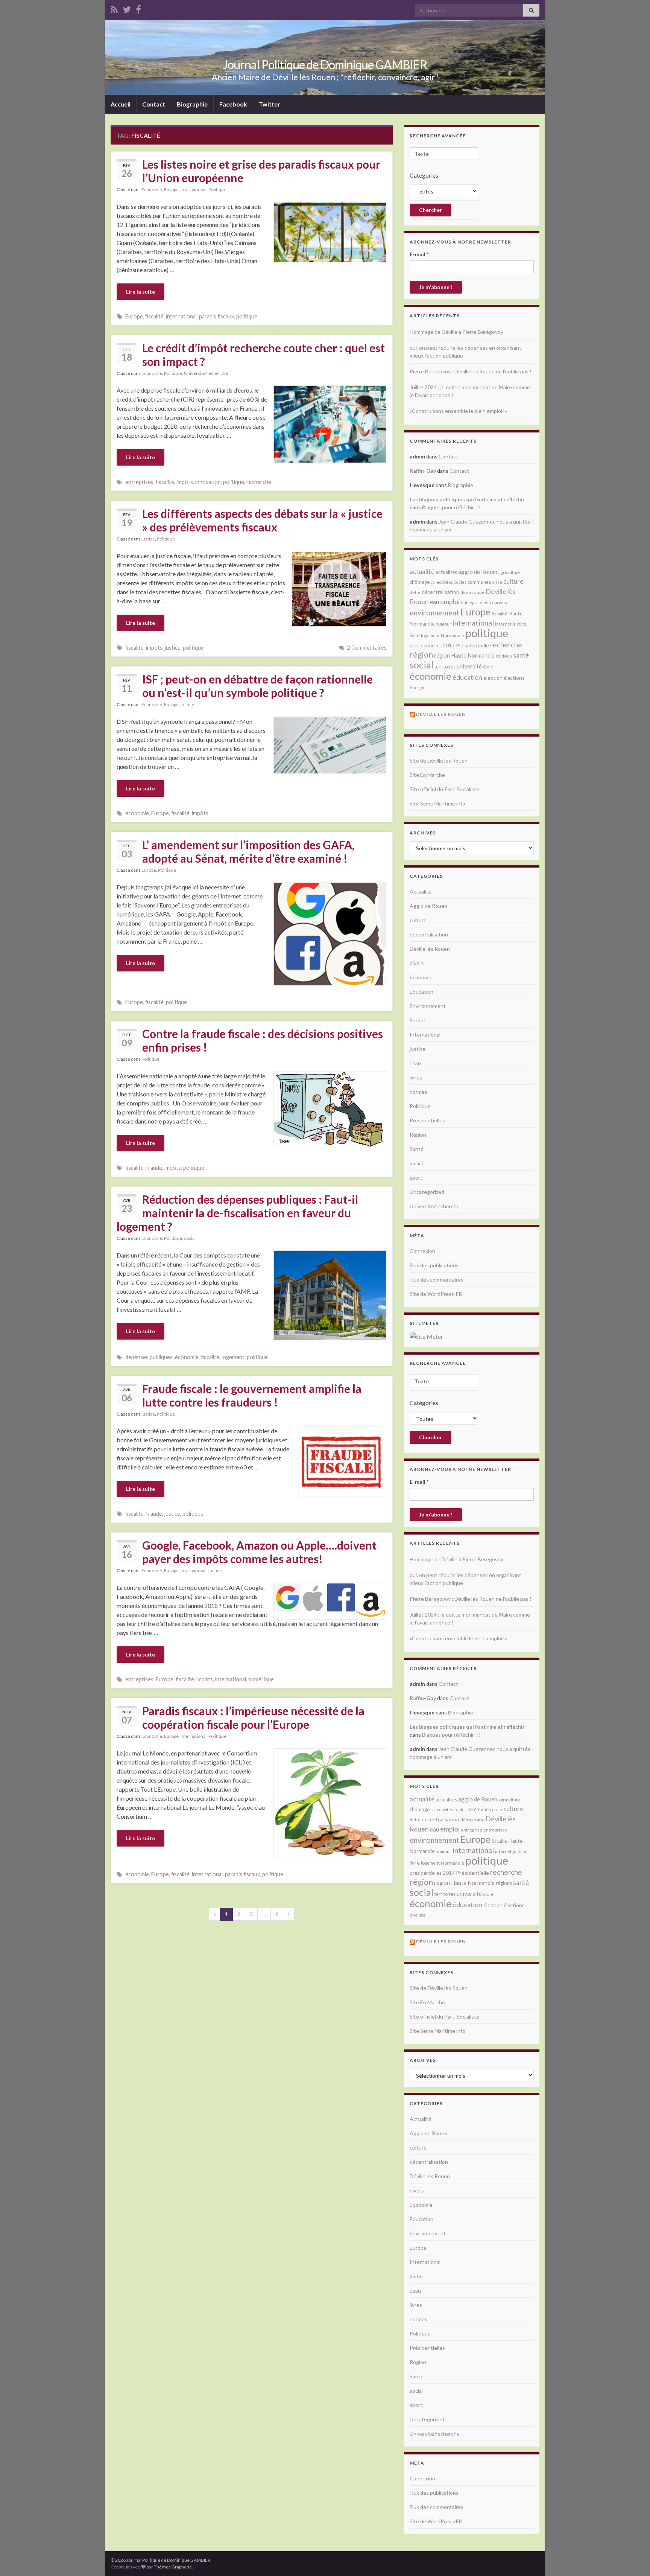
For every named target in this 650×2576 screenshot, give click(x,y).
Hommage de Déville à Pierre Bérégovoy (456, 332)
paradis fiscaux (216, 316)
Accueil (121, 104)
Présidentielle (472, 645)
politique (247, 316)
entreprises (139, 482)
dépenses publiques (149, 1357)
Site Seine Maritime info (437, 803)
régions (504, 656)
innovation (208, 482)
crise (497, 582)
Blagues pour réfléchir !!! (451, 507)
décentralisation (440, 592)
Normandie (453, 636)
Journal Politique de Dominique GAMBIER (325, 65)
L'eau (415, 1063)
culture (513, 581)
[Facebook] (138, 8)
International (194, 190)
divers (417, 963)
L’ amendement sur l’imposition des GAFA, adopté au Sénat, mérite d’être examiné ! (248, 851)
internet (503, 624)
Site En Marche (427, 775)
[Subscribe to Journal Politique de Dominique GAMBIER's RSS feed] (114, 8)
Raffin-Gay (423, 471)
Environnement (428, 1006)
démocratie (472, 592)
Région (418, 1135)
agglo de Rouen (478, 572)
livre (415, 635)
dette (415, 592)
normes (418, 1092)
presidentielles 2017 (432, 646)
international (181, 316)
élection (493, 678)
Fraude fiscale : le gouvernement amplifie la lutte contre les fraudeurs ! (252, 1395)
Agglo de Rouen (428, 906)
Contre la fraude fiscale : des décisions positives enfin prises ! (263, 1040)
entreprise (472, 602)
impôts (185, 482)
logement (233, 1357)
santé (521, 655)
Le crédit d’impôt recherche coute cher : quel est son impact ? (263, 355)
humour (443, 624)
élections (514, 678)
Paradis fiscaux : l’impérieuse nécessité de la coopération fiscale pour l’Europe (253, 1717)
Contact (154, 104)
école (488, 667)
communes (479, 582)
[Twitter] (127, 8)
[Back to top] (633, 2559)
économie (137, 813)
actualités (446, 572)
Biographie (192, 104)
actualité (422, 572)
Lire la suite (140, 292)
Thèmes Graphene (173, 2567)
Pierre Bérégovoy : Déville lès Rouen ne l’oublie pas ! (471, 371)
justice (148, 539)
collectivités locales (449, 582)
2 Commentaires (367, 648)
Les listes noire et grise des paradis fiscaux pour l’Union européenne (261, 171)
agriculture (510, 572)
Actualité (421, 891)
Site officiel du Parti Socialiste (444, 789)
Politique (217, 190)
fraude (154, 1168)
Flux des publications (434, 1265)
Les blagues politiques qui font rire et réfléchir (467, 499)
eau (434, 602)
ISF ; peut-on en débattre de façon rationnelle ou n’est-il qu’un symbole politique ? (257, 686)
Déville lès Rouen (430, 949)
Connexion (422, 1251)
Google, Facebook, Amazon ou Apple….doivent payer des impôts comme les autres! (259, 1552)
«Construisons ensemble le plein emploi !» (458, 411)
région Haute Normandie (464, 655)
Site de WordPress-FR (436, 1294)
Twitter (270, 104)
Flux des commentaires (437, 1280)
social (190, 1238)
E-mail (419, 254)
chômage (420, 582)
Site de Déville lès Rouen (439, 760)
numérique (261, 1679)
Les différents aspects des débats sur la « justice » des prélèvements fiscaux (262, 520)
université (469, 666)
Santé (417, 1149)
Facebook (233, 104)
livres (416, 1077)
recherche (259, 482)
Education (421, 992)
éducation (467, 677)
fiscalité (154, 316)
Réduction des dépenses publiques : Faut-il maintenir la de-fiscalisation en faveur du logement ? (237, 1213)
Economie (152, 190)
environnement (434, 612)
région (421, 655)
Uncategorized (427, 1192)
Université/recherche (206, 373)
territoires (445, 667)
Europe (171, 190)
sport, (417, 1178)
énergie (418, 687)
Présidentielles (427, 1120)
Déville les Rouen (441, 714)
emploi (450, 602)
